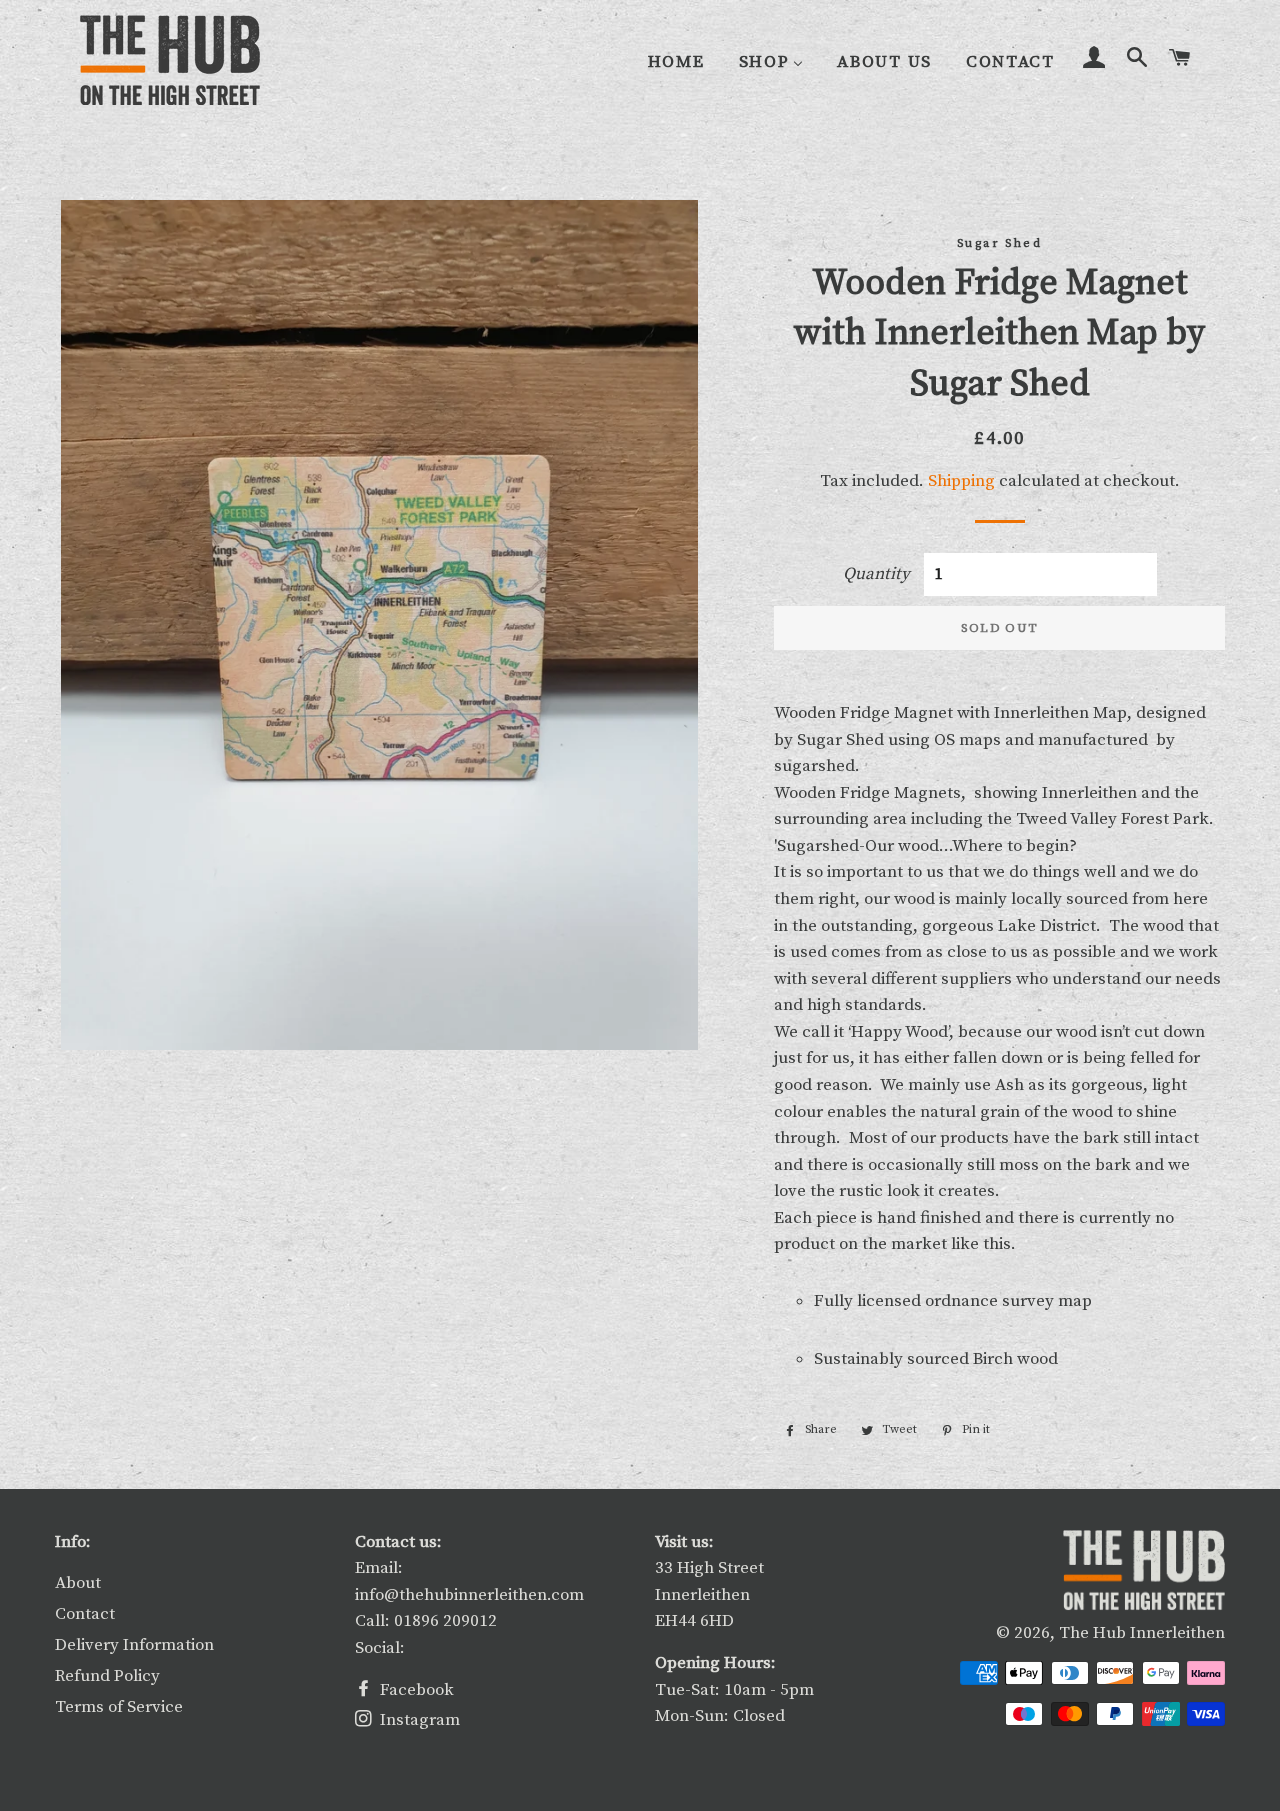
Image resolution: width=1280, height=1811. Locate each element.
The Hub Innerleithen (1142, 1633)
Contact (85, 1614)
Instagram (418, 1720)
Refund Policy (107, 1676)
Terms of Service (119, 1707)
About (78, 1583)
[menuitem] (676, 61)
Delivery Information (134, 1645)
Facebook (415, 1690)
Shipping (961, 481)
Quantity (876, 574)
